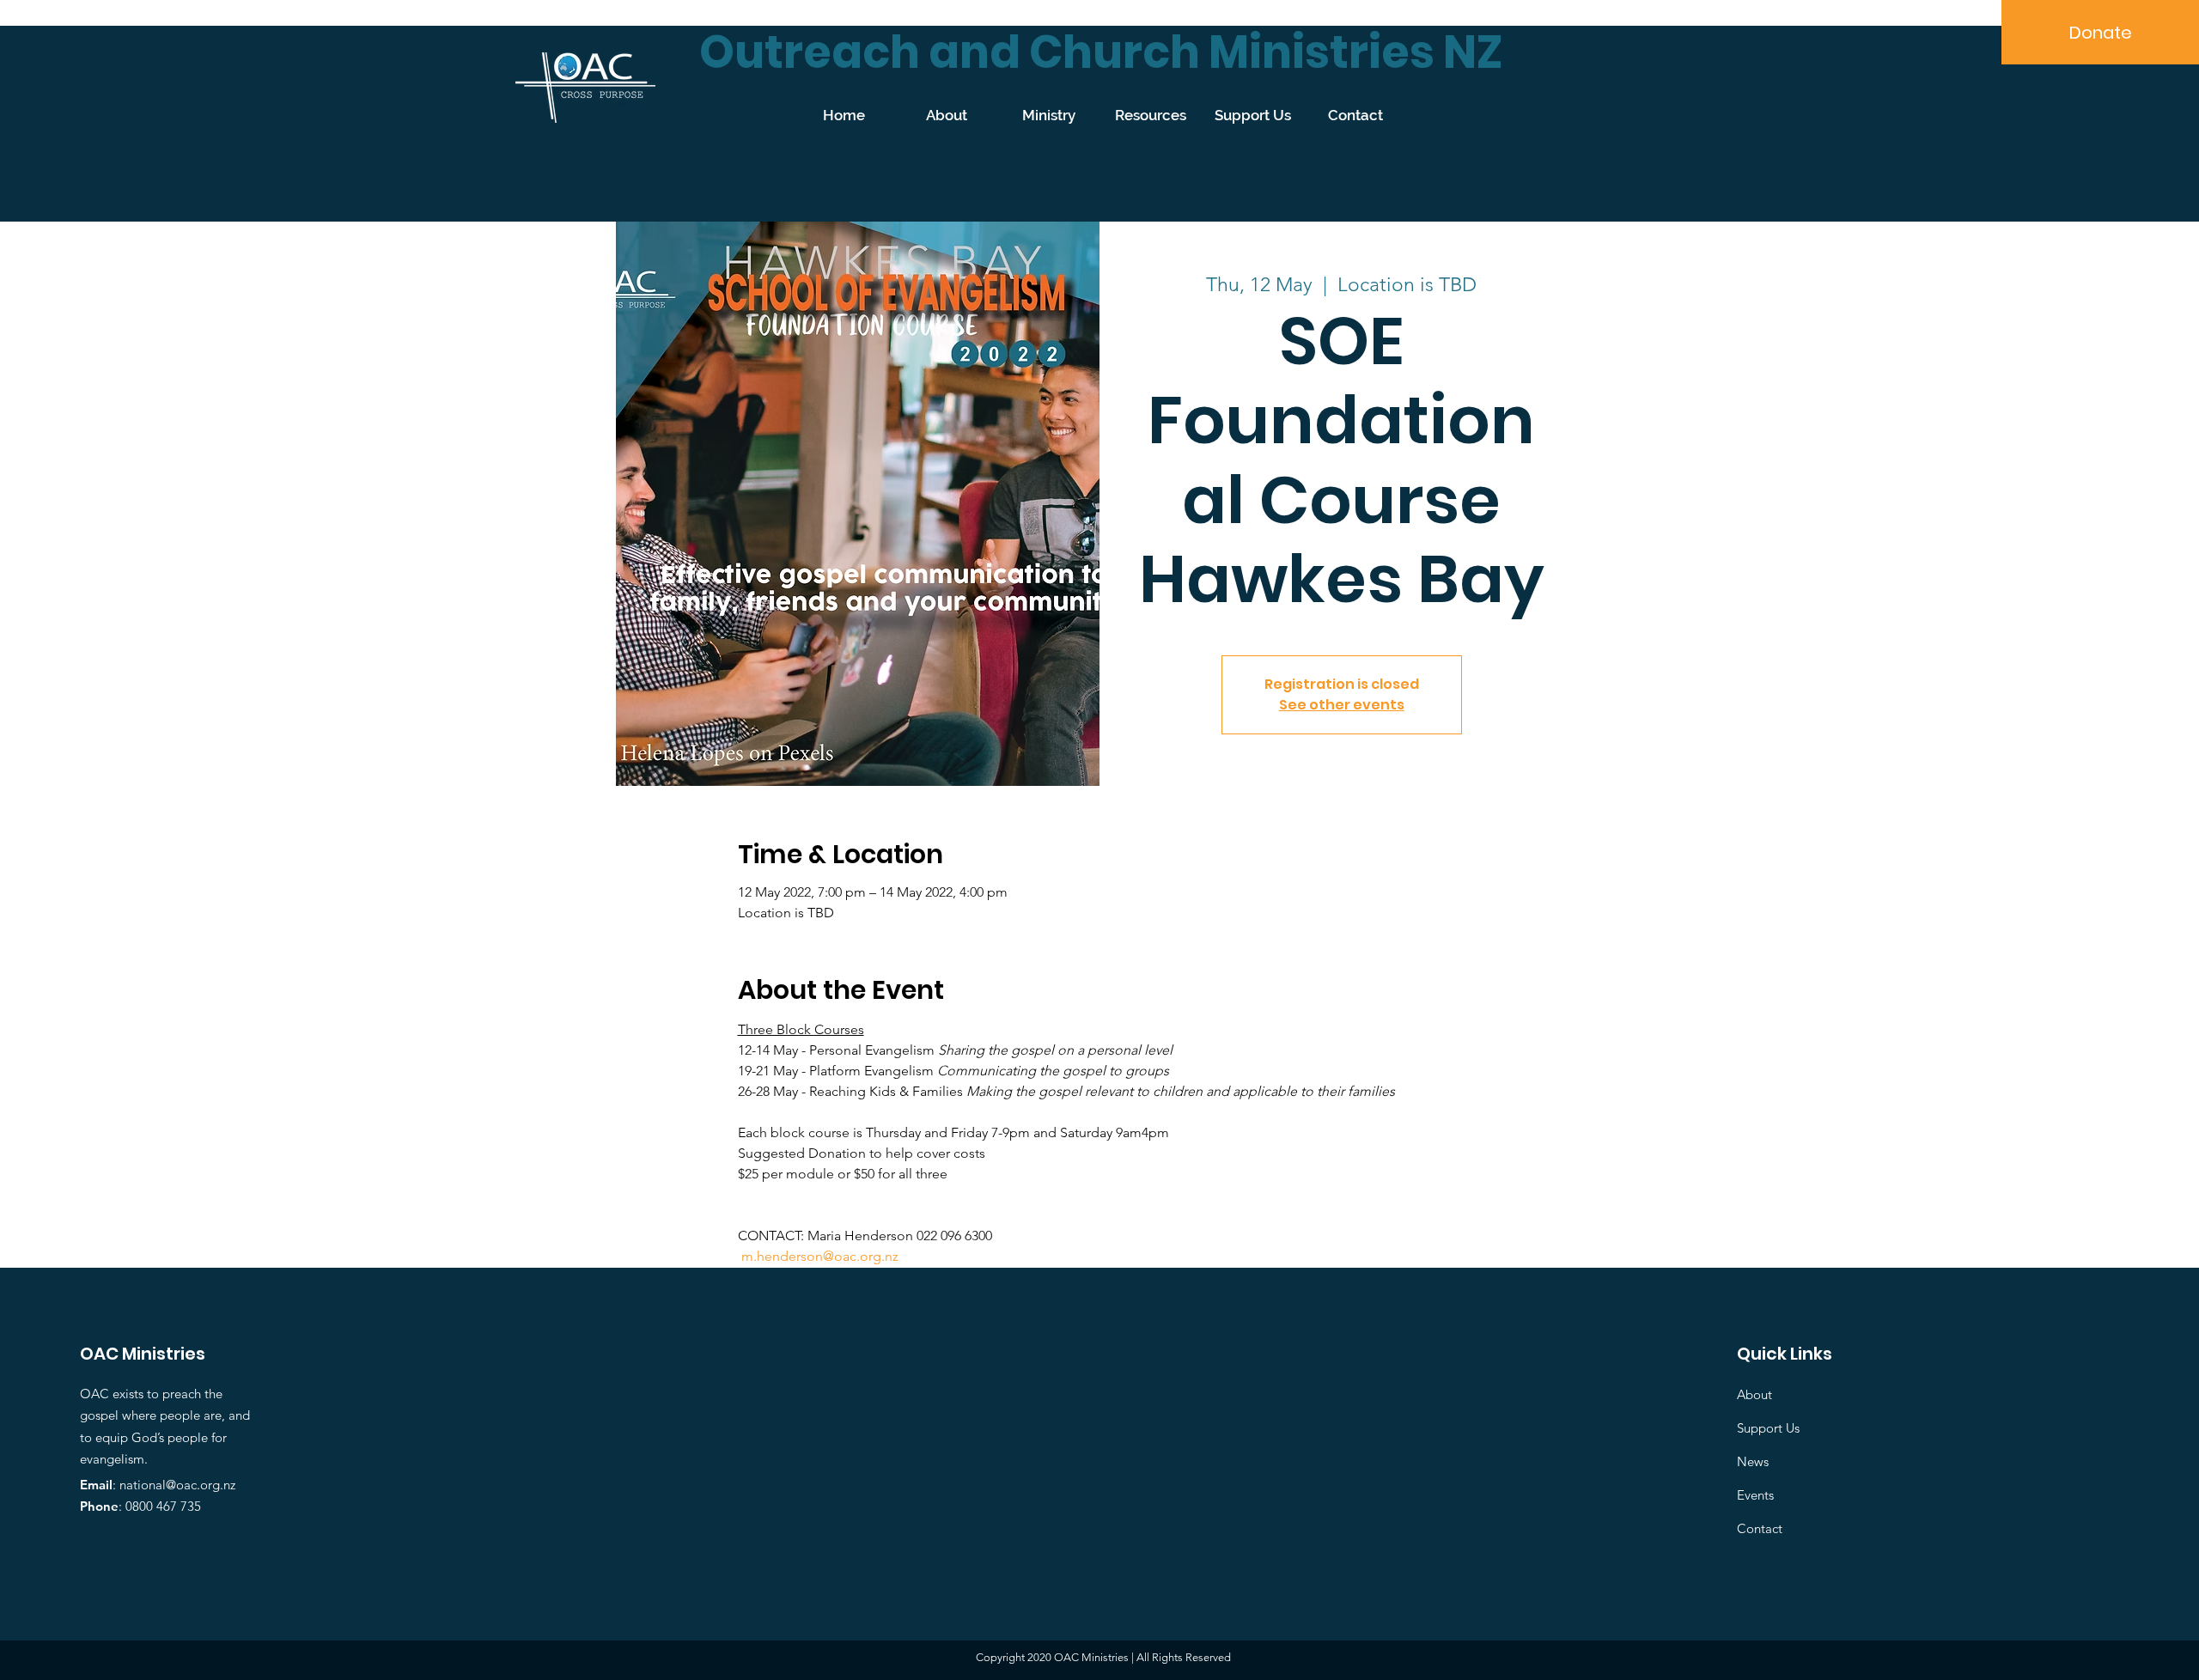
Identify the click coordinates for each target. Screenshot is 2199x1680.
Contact (1760, 1528)
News (1753, 1461)
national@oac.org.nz (177, 1485)
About (1754, 1394)
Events (1755, 1495)
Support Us (1768, 1428)
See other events (1342, 705)
